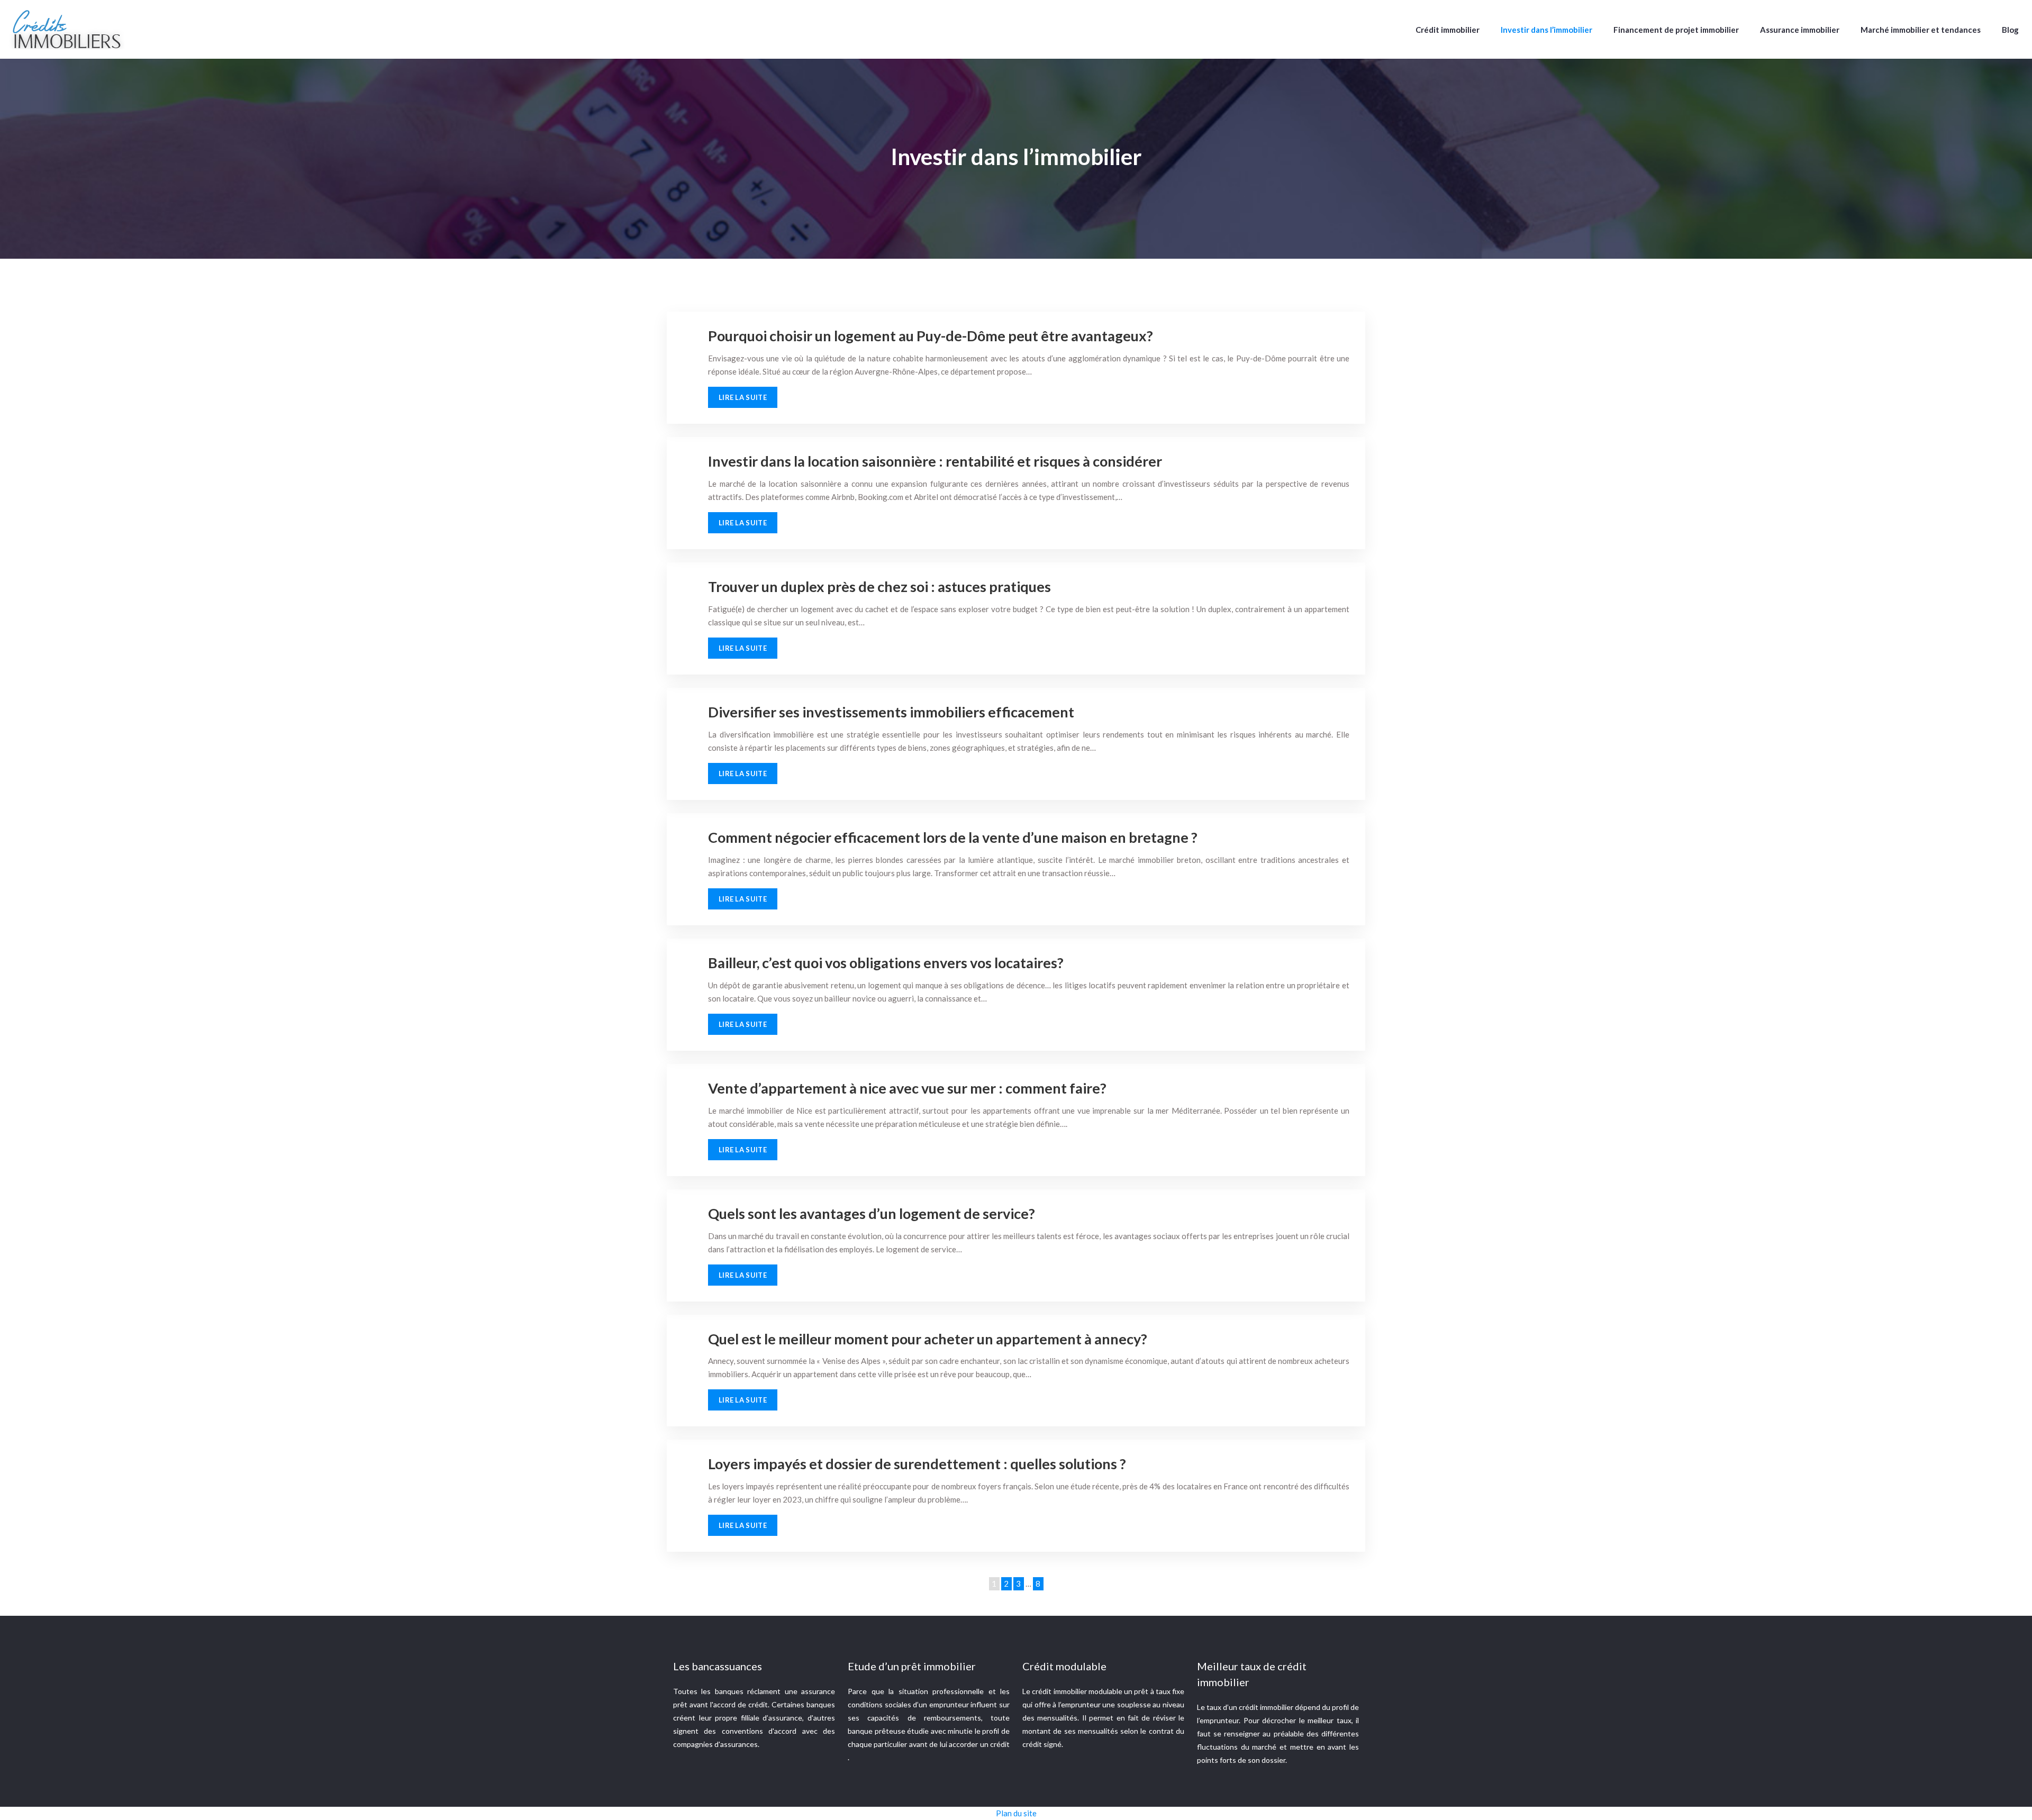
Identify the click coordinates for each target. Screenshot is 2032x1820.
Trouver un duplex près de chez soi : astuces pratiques (879, 586)
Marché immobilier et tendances (1921, 30)
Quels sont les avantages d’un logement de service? (872, 1213)
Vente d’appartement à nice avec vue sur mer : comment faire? (907, 1088)
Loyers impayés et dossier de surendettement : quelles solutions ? (917, 1464)
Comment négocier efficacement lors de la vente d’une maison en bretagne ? (953, 837)
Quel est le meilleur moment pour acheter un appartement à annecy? (928, 1339)
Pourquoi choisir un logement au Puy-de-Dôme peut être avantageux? (931, 336)
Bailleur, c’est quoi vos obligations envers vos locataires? (886, 963)
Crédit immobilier (1448, 30)
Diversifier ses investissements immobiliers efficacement (891, 712)
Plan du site (1016, 1813)
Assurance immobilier (1800, 30)
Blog (2010, 30)
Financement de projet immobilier (1676, 30)
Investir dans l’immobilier (1546, 30)
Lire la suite (743, 397)
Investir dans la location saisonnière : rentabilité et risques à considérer (935, 461)
